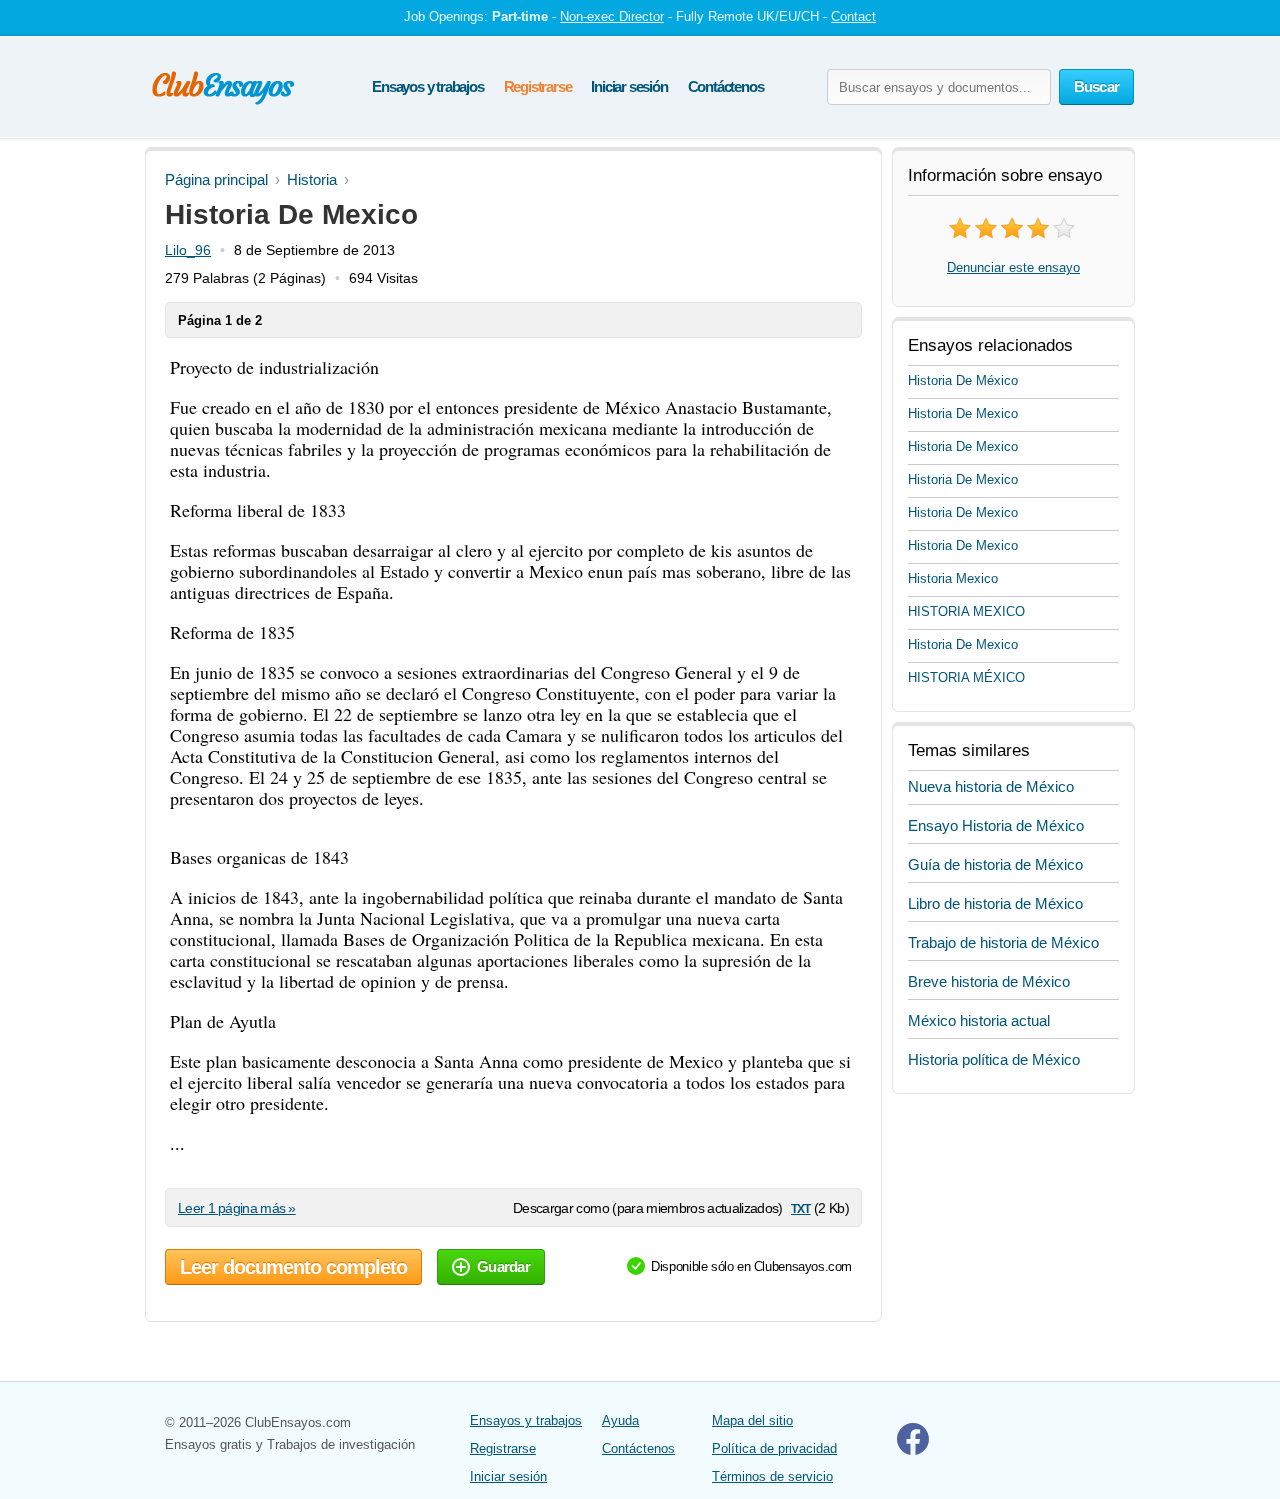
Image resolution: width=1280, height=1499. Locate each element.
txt (800, 1207)
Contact (853, 16)
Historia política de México (994, 1059)
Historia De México (963, 380)
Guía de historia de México (995, 864)
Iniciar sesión (629, 86)
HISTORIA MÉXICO (966, 677)
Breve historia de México (989, 981)
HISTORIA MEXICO (966, 611)
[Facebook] (913, 1450)
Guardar (503, 1266)
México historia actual (979, 1020)
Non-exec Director (612, 16)
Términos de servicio (772, 1476)
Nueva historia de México (991, 786)
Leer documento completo (293, 1267)
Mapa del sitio (752, 1420)
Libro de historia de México (995, 903)
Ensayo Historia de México (996, 825)
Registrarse (538, 86)
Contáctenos (726, 86)
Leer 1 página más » (237, 1208)
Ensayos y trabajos (427, 86)
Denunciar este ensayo (1013, 267)
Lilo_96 (188, 250)
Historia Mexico (953, 578)
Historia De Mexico (963, 413)
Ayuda (620, 1420)
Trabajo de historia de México (1003, 942)
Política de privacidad (774, 1448)
